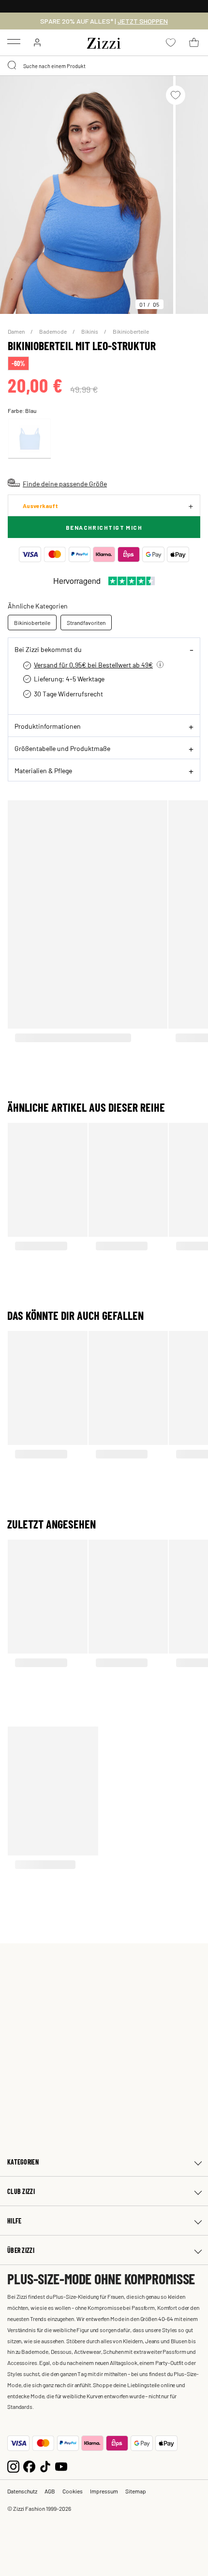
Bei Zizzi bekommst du (48, 649)
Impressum (104, 2491)
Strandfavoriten (86, 623)
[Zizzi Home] (104, 42)
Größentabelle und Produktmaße (62, 748)
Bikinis (90, 331)
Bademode (53, 331)
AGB (50, 2491)
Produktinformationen (48, 726)
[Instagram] (13, 2465)
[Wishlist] (176, 95)
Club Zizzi (21, 2191)
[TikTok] (45, 2465)
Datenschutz (22, 2491)
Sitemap (136, 2491)
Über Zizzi (21, 2250)
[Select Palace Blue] (30, 439)
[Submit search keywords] (13, 66)
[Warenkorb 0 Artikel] (194, 42)
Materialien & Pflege (43, 770)
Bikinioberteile (131, 331)
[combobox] (104, 66)
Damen (17, 331)
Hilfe (14, 2221)
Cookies (73, 2491)
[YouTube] (61, 2465)
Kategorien (23, 2162)
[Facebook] (29, 2465)
